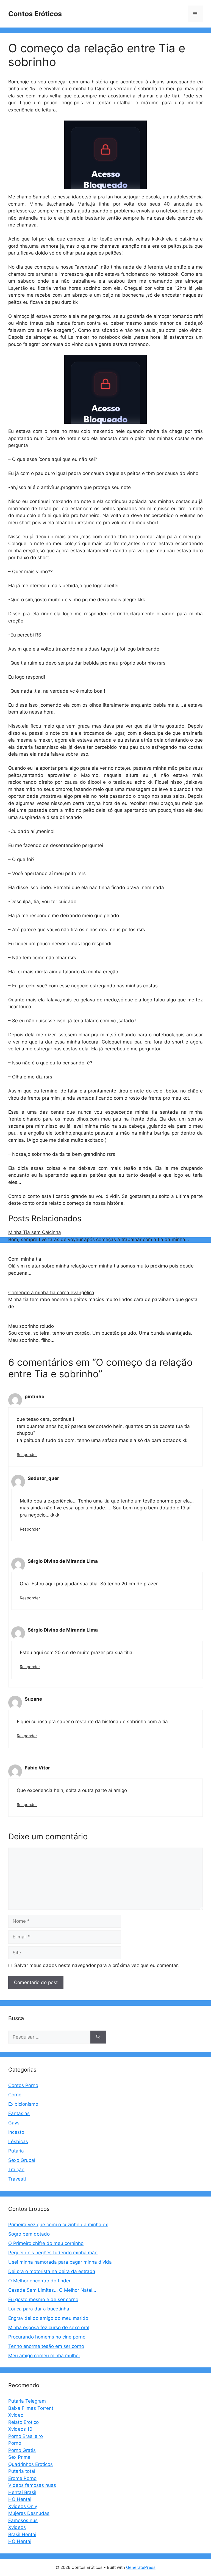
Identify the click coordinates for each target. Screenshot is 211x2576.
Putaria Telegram (27, 2401)
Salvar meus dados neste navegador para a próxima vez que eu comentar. (97, 1965)
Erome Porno (22, 2478)
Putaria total (22, 2471)
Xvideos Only (23, 2506)
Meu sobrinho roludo (31, 1326)
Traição (16, 2170)
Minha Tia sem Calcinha (35, 1232)
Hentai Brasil (22, 2492)
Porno (15, 2443)
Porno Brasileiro (26, 2436)
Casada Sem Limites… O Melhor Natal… (52, 2290)
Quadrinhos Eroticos (30, 2464)
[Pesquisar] (98, 2037)
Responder (27, 1454)
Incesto (16, 2132)
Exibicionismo (23, 2104)
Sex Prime (19, 2457)
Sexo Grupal (22, 2160)
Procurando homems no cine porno (47, 2337)
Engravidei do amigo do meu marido (48, 2318)
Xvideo (16, 2415)
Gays (14, 2123)
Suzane (33, 1699)
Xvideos (17, 2527)
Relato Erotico (23, 2422)
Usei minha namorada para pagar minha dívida (60, 2262)
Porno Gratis (22, 2450)
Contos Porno (23, 2085)
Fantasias (19, 2113)
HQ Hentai (20, 2499)
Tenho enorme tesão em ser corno (46, 2346)
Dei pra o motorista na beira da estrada (52, 2271)
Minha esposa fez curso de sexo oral (49, 2328)
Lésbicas (18, 2141)
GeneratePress (141, 2567)
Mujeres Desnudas (29, 2513)
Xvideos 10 (20, 2429)
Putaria (16, 2151)
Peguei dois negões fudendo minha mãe (53, 2253)
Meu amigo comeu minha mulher (44, 2356)
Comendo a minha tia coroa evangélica (51, 1293)
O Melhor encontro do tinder (39, 2281)
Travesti (17, 2179)
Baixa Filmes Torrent (31, 2408)
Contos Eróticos (35, 14)
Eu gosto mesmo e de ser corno (43, 2299)
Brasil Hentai (22, 2534)
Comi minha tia (25, 1259)
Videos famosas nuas (32, 2485)
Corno (15, 2095)
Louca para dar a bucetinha (39, 2309)
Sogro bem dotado (29, 2234)
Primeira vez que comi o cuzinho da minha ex (58, 2225)
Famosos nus (23, 2520)
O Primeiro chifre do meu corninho (46, 2243)
